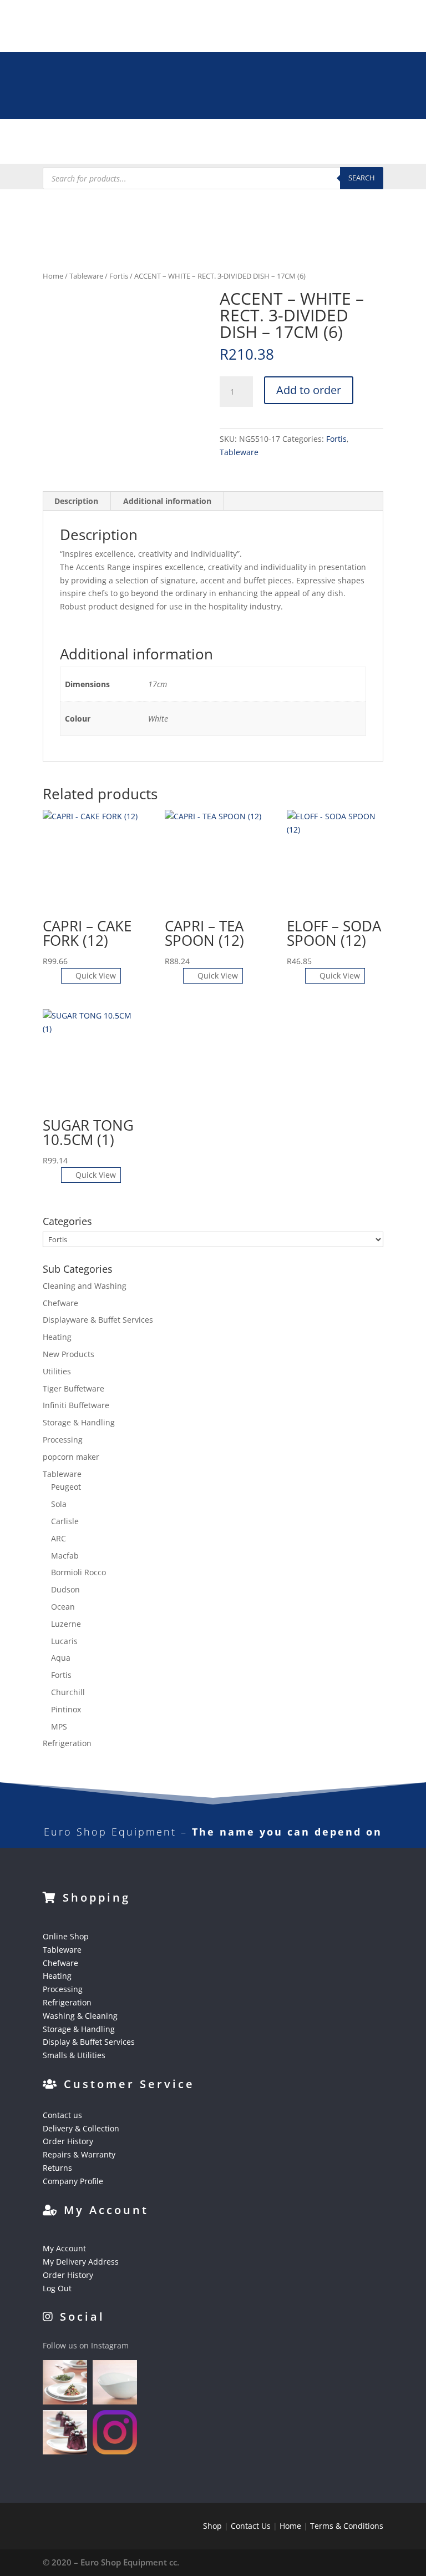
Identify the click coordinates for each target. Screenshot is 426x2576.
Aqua (61, 1658)
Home (53, 276)
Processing (63, 1440)
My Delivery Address (81, 2262)
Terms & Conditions (347, 2526)
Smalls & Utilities (74, 2055)
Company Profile (73, 2181)
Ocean (63, 1607)
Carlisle (65, 1521)
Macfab (65, 1556)
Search (362, 178)
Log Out (57, 2288)
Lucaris (64, 1641)
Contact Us (251, 2526)
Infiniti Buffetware (76, 1405)
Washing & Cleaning (80, 2016)
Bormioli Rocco (78, 1572)
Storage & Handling (79, 1422)
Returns (57, 2168)
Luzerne (66, 1624)
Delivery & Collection (81, 2128)
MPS (59, 1726)
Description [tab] (76, 501)
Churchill (68, 1692)
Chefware (60, 1303)
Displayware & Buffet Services (98, 1320)
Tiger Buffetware (73, 1388)
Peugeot (66, 1487)
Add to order (309, 390)
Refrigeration (67, 1743)
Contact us (62, 2115)
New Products (69, 1354)
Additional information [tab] (167, 501)
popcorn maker (71, 1457)
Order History (68, 2141)
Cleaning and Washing (85, 1286)
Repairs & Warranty (79, 2154)
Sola (59, 1504)
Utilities (57, 1371)
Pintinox (66, 1709)
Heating (57, 1337)
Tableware (86, 276)
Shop (212, 2526)
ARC (59, 1538)
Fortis (119, 276)
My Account (64, 2248)
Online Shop (66, 1936)
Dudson (65, 1589)
